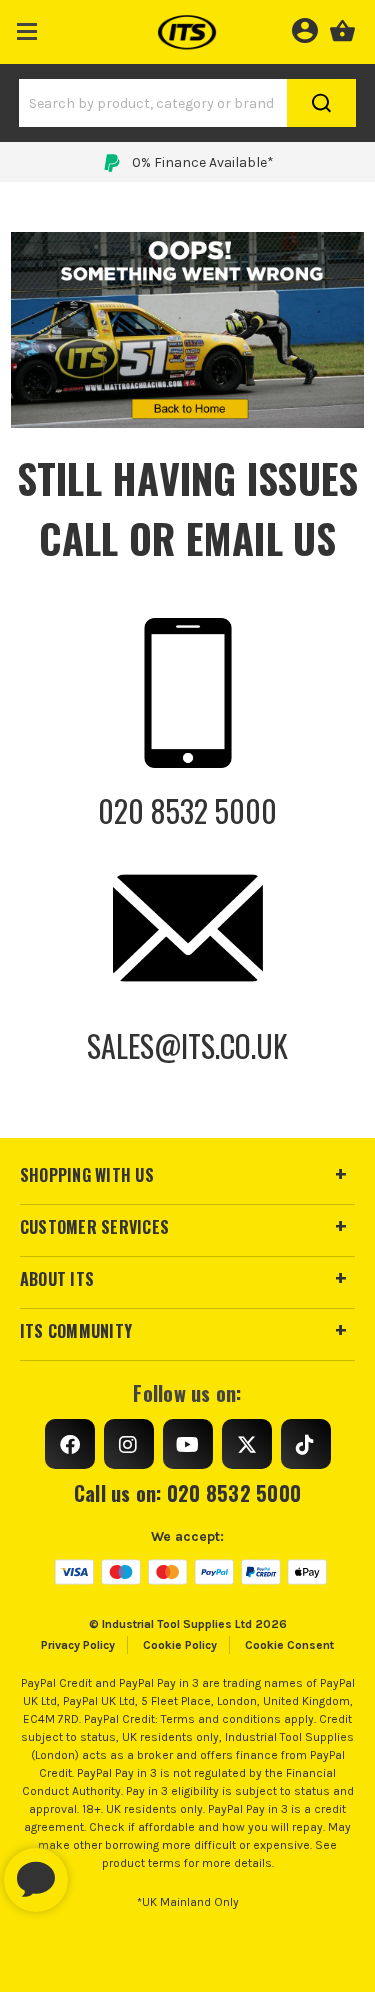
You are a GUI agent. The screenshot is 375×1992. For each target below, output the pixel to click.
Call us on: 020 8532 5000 (187, 1493)
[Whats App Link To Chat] (100, 1870)
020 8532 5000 (187, 810)
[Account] (304, 28)
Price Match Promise (203, 162)
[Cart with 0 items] (342, 28)
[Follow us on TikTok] (306, 1444)
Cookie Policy (180, 1645)
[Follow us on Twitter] (247, 1444)
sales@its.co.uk (187, 1045)
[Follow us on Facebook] (70, 1444)
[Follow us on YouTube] (188, 1444)
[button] (27, 27)
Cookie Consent (289, 1645)
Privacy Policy (78, 1645)
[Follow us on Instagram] (129, 1444)
